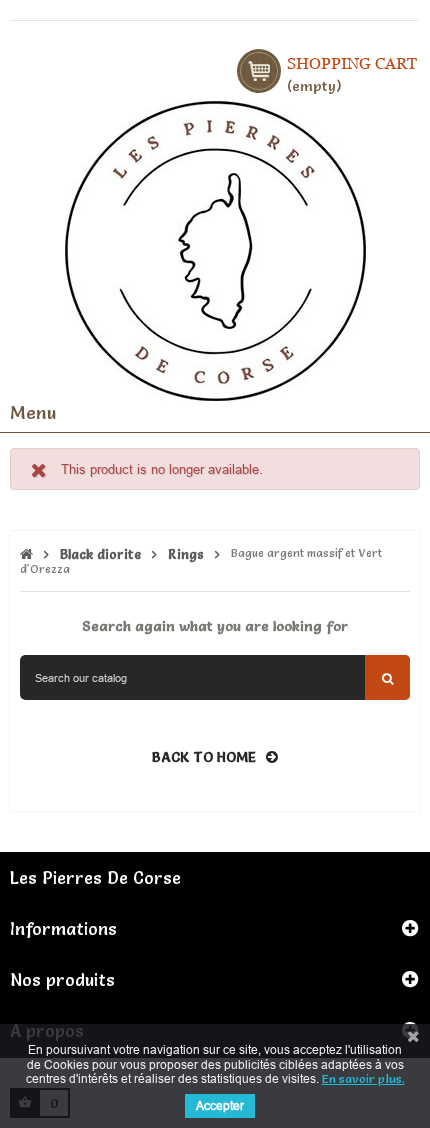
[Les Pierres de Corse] (215, 248)
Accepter (220, 1105)
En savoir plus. (363, 1078)
